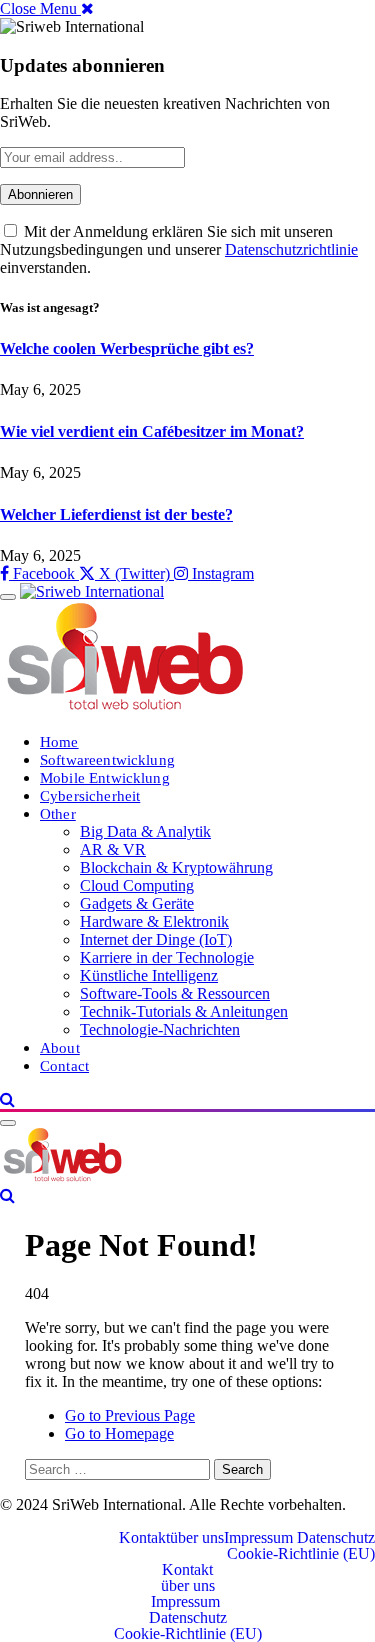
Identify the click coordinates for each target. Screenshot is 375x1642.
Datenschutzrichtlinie (291, 249)
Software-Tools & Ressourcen (175, 993)
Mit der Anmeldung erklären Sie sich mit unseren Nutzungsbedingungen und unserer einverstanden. (179, 249)
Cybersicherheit (90, 795)
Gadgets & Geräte (137, 903)
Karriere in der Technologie (167, 957)
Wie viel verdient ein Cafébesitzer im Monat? (152, 431)
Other (58, 813)
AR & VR (113, 849)
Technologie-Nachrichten (160, 1029)
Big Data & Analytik (145, 831)
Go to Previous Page (130, 1415)
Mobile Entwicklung (105, 777)
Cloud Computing (137, 885)
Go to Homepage (119, 1433)
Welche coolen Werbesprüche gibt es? (127, 348)
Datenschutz (336, 1538)
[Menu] (8, 597)
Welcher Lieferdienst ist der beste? (116, 514)
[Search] (7, 1099)
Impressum (260, 1538)
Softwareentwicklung (107, 759)
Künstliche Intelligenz (149, 975)
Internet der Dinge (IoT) (156, 939)
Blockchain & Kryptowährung (176, 867)
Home (59, 741)
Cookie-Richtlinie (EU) (301, 1554)
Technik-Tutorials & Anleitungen (184, 1011)
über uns (197, 1538)
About (60, 1047)
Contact (64, 1065)
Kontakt (144, 1538)
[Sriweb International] (62, 1177)
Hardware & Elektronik (154, 921)
